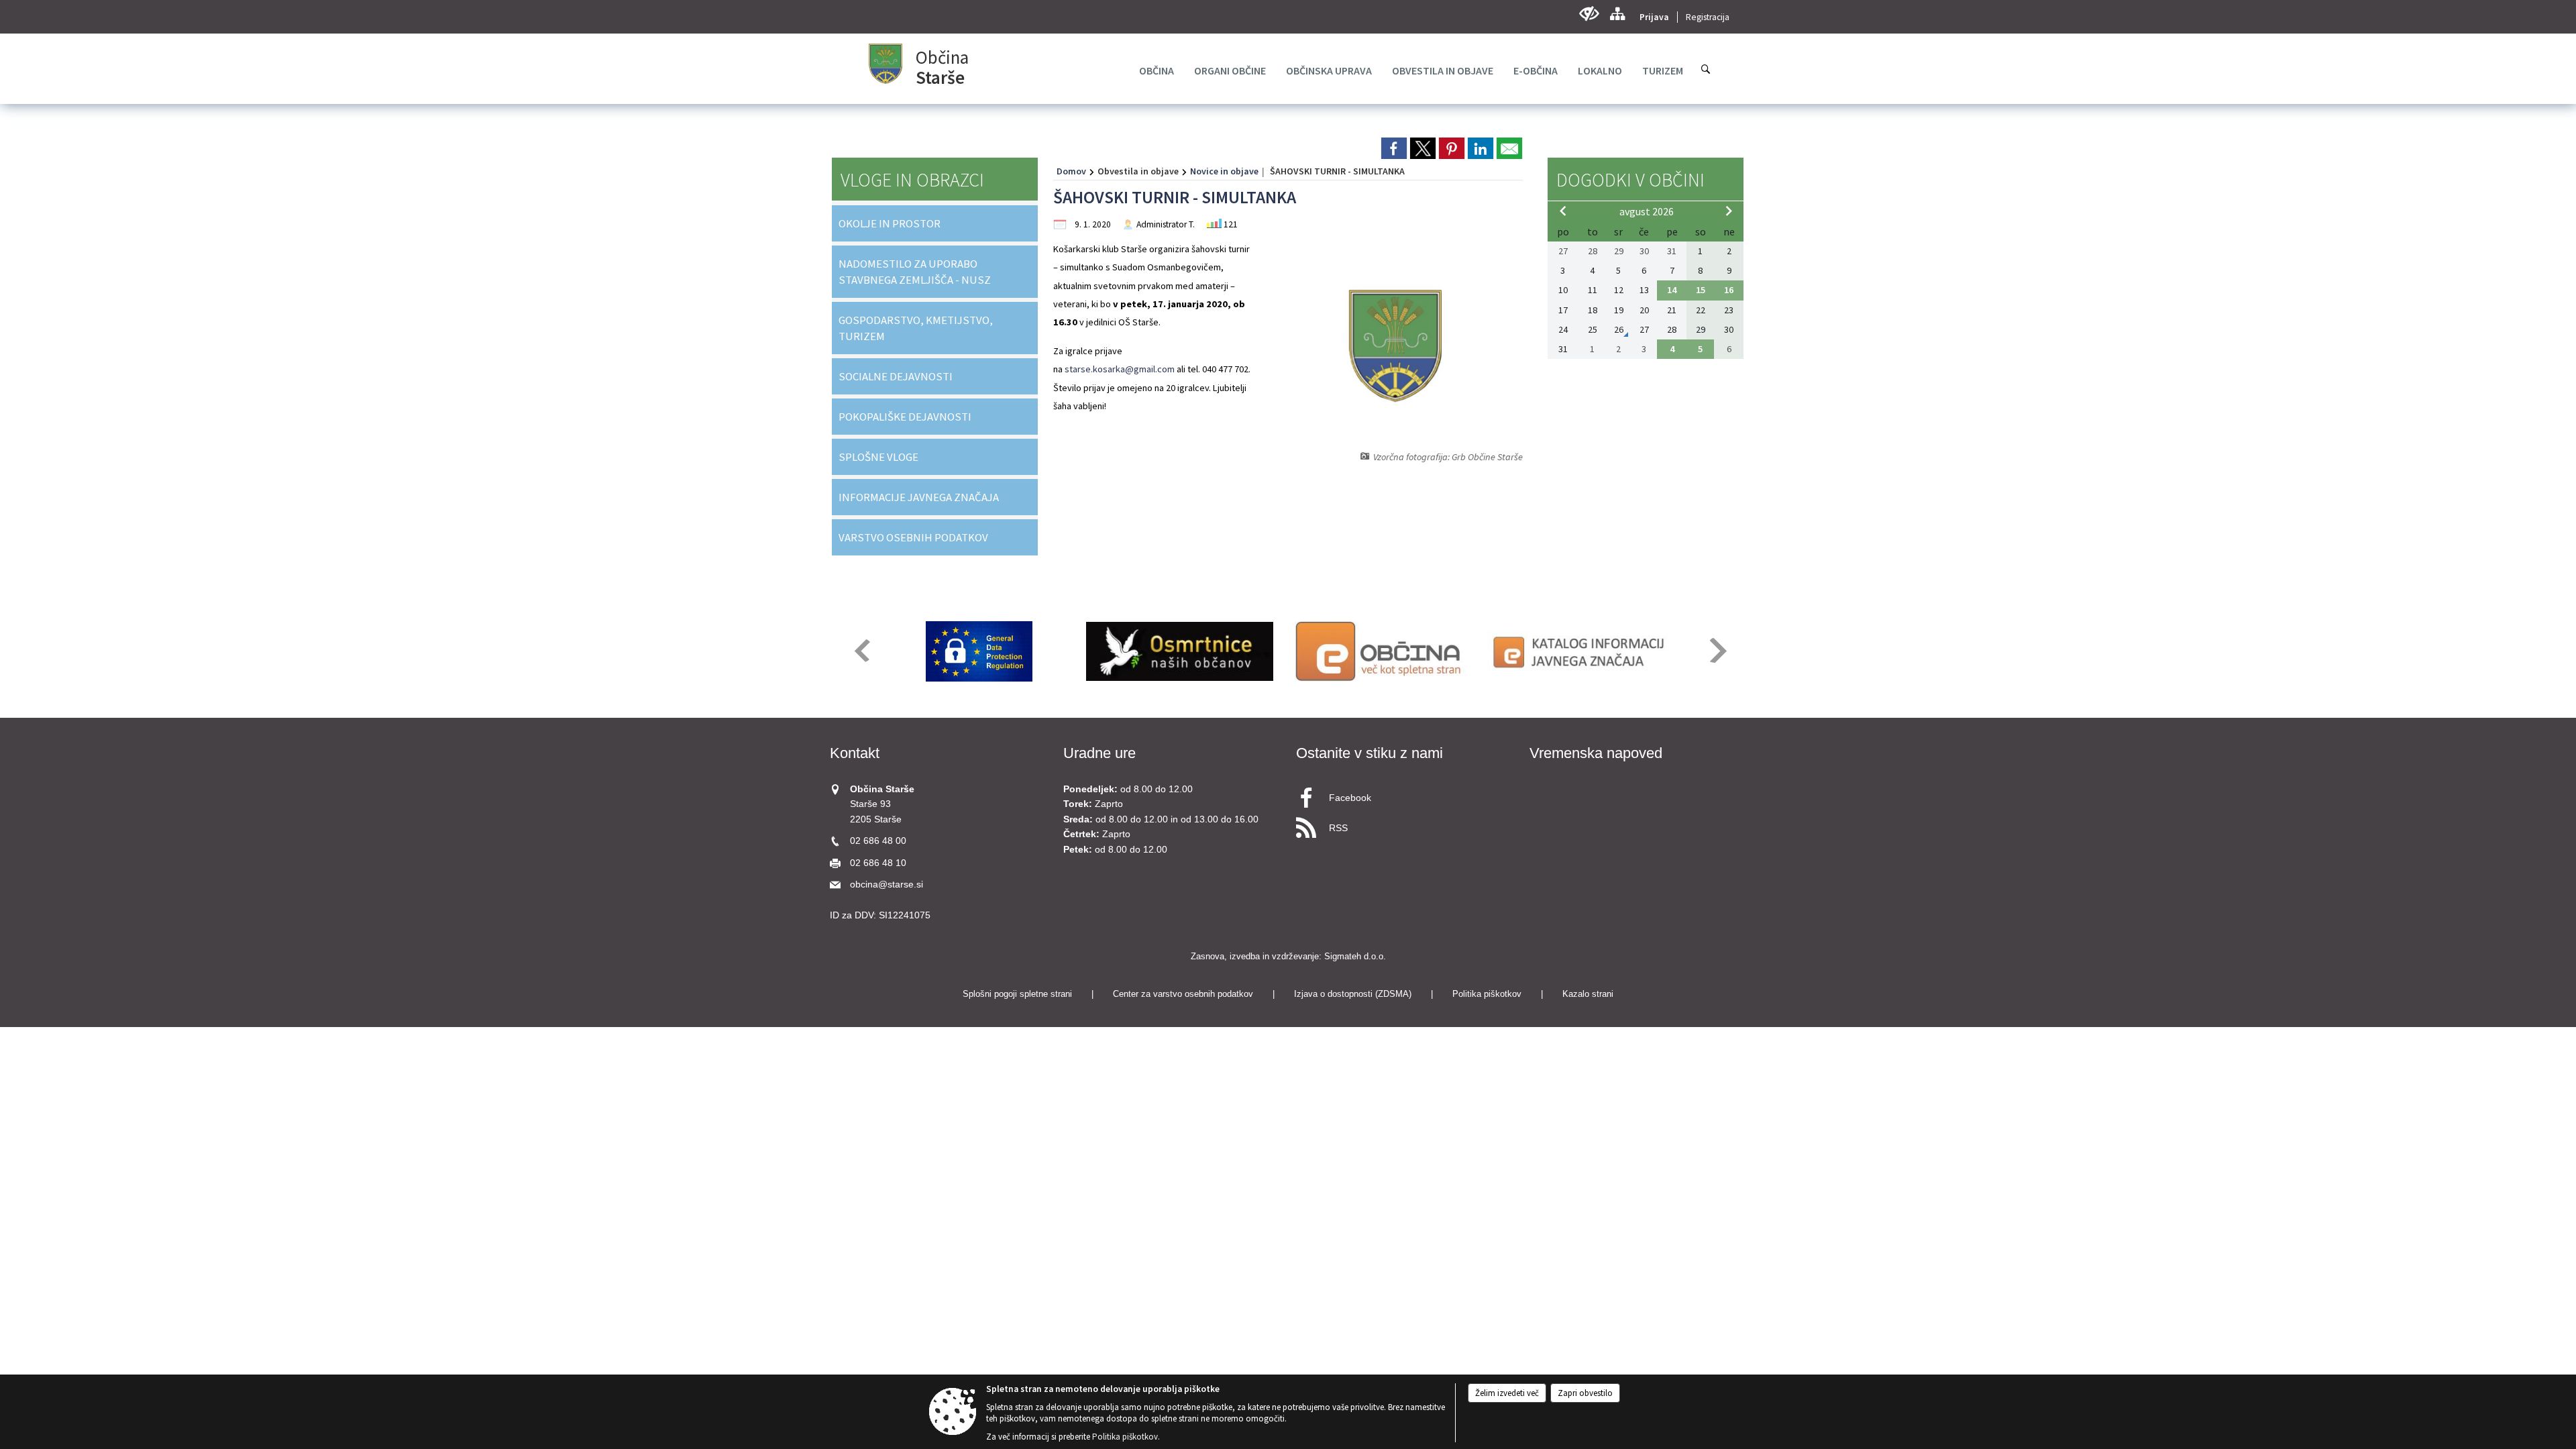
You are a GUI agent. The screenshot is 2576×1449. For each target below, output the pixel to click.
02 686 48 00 (878, 841)
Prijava (1654, 17)
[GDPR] (979, 651)
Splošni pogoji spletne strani (1017, 994)
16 (1729, 290)
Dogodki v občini (1630, 180)
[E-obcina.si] (1380, 651)
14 (1672, 290)
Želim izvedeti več (1507, 1393)
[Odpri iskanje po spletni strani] (1706, 69)
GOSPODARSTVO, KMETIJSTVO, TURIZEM (916, 328)
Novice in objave (1224, 171)
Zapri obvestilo (1585, 1393)
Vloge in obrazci (912, 180)
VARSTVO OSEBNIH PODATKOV (913, 537)
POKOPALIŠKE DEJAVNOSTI (905, 417)
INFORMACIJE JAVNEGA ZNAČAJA (919, 497)
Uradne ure (1099, 753)
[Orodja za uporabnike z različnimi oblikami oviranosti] (1589, 14)
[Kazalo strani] (1617, 14)
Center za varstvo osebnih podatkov (1183, 994)
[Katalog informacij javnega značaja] (1581, 651)
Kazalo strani (1588, 994)
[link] (1394, 148)
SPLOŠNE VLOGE (878, 457)
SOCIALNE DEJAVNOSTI (896, 376)
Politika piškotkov (1487, 994)
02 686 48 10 (878, 863)
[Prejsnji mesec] (1563, 211)
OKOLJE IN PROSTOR (890, 223)
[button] (861, 650)
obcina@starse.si (887, 884)
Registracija (1708, 17)
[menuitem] (1157, 70)
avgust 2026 (1647, 211)
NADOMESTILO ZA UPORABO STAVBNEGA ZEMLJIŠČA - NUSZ (915, 272)
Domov (1071, 171)
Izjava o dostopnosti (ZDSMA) (1353, 994)
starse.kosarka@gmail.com (1120, 369)
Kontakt (855, 753)
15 (1701, 290)
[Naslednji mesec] (1729, 211)
